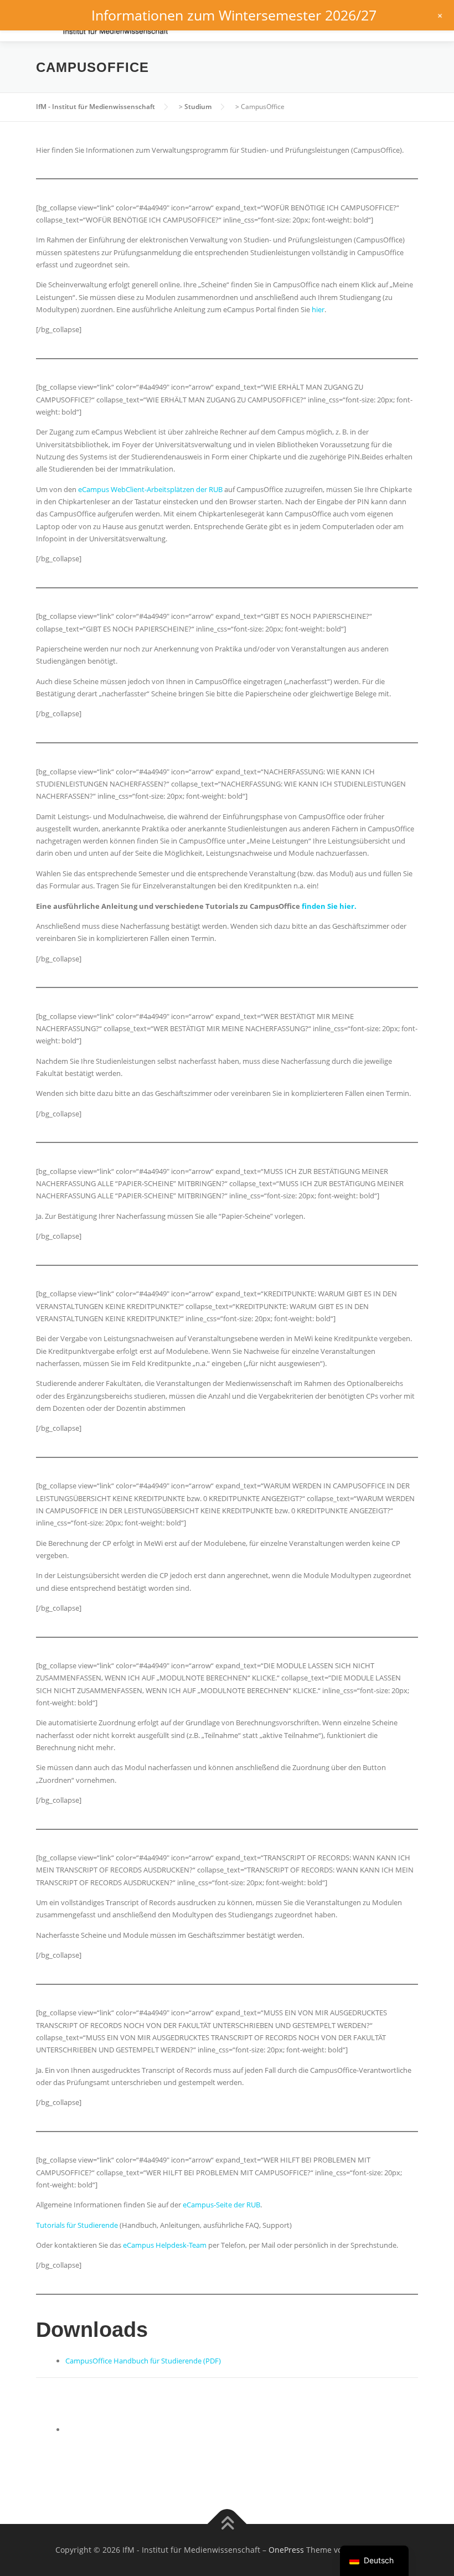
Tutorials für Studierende (77, 2225)
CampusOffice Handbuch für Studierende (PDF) (143, 2361)
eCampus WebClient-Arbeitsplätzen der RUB (150, 489)
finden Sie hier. (329, 906)
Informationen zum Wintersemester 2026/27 (234, 15)
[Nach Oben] (227, 2524)
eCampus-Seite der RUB (221, 2205)
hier (318, 309)
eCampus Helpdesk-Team (164, 2245)
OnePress (286, 2550)
